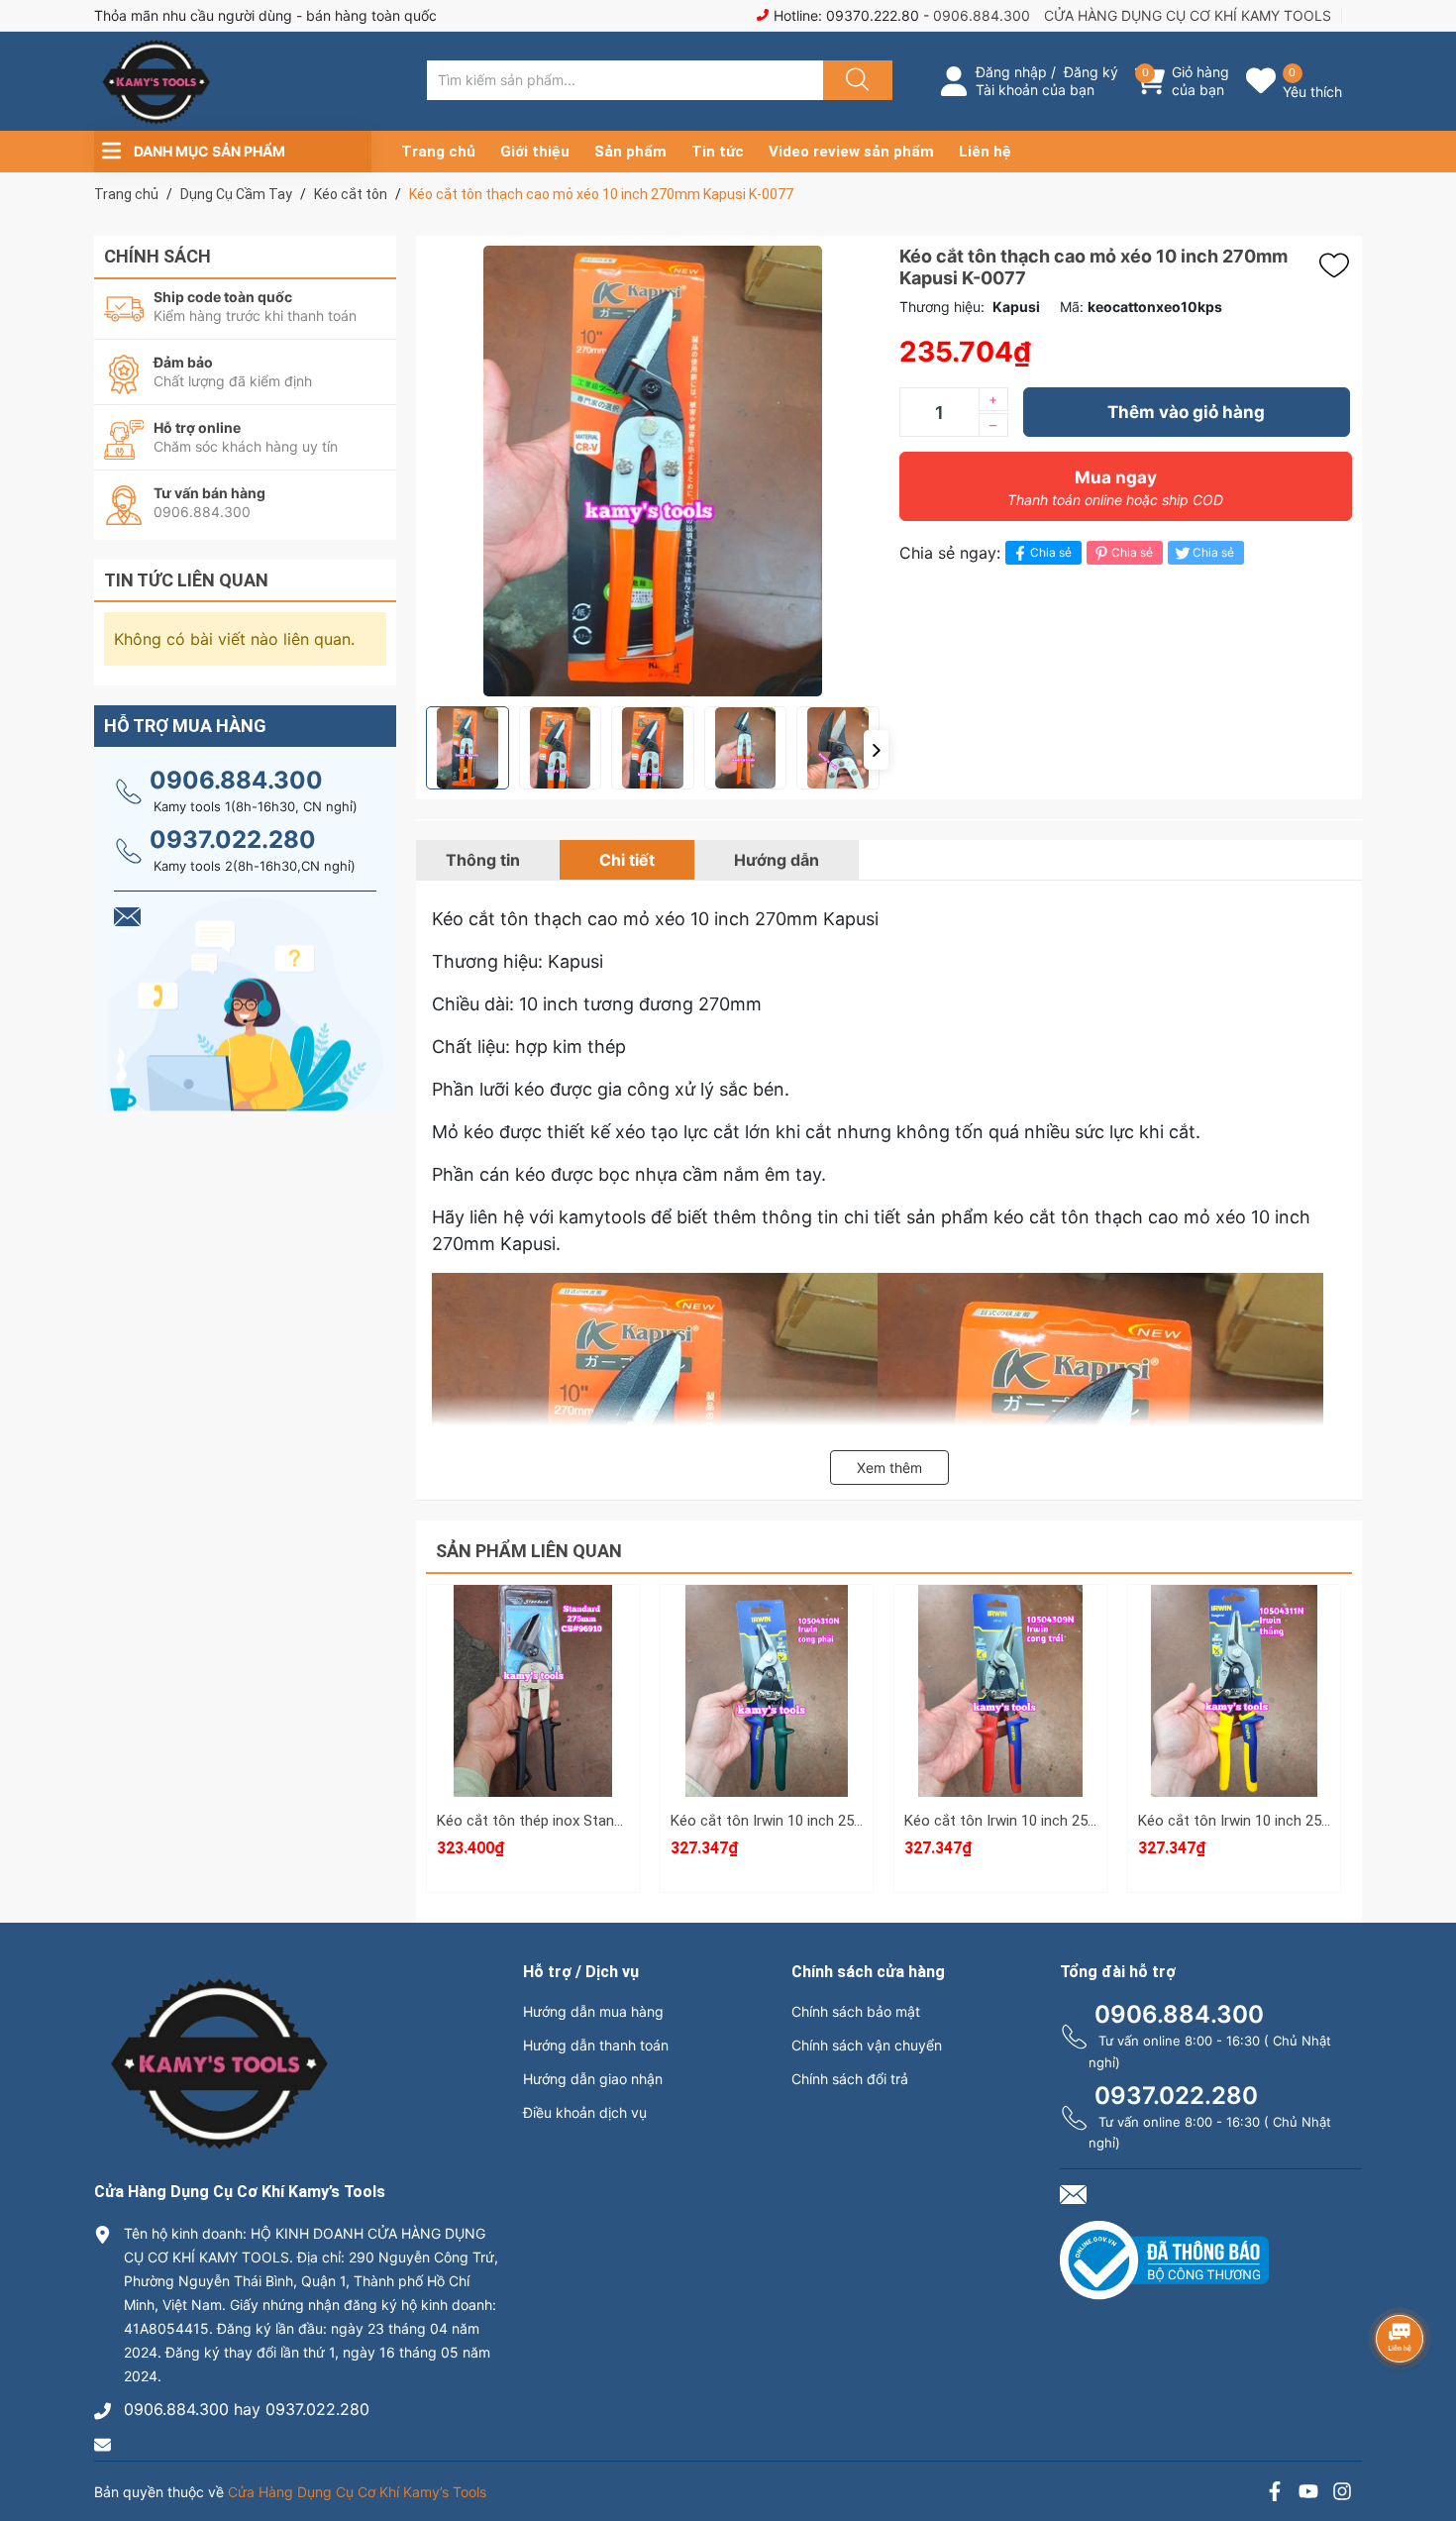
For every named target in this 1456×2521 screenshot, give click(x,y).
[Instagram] (1342, 2494)
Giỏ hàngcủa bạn (1200, 81)
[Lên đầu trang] (1424, 2437)
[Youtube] (1308, 2494)
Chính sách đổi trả (850, 2079)
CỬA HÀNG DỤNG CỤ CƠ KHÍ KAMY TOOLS (1188, 15)
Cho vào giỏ (533, 1716)
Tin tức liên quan (186, 580)
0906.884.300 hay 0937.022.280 (247, 2409)
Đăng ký (1091, 72)
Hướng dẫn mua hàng (593, 2011)
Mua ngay (1115, 488)
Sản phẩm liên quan (529, 1551)
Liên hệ (985, 152)
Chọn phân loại (533, 1622)
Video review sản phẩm (851, 152)
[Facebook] (1275, 2494)
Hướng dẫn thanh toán (596, 2045)
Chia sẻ (1051, 552)
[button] (876, 750)
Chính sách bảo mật (856, 2011)
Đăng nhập (1011, 72)
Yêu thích (1312, 92)
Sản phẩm (630, 152)
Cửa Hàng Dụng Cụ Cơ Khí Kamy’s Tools (357, 2492)
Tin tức (718, 152)
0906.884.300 (982, 15)
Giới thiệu (535, 152)
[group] (653, 471)
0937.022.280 (233, 840)
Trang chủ (438, 152)
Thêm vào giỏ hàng (1186, 412)
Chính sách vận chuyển (867, 2045)
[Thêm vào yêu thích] (1339, 265)
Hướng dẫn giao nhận (593, 2079)
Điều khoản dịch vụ (585, 2112)
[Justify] (855, 80)
